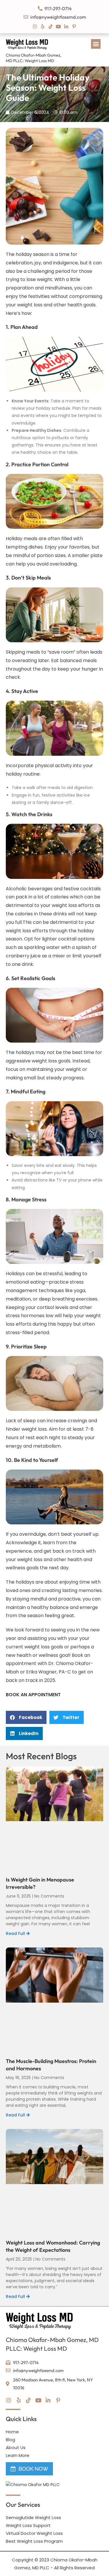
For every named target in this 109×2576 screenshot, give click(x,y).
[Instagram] (35, 27)
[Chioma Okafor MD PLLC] (33, 2485)
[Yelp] (43, 27)
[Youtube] (58, 27)
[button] (96, 44)
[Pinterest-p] (74, 27)
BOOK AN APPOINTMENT (33, 1695)
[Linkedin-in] (66, 27)
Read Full (16, 1933)
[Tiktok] (51, 27)
